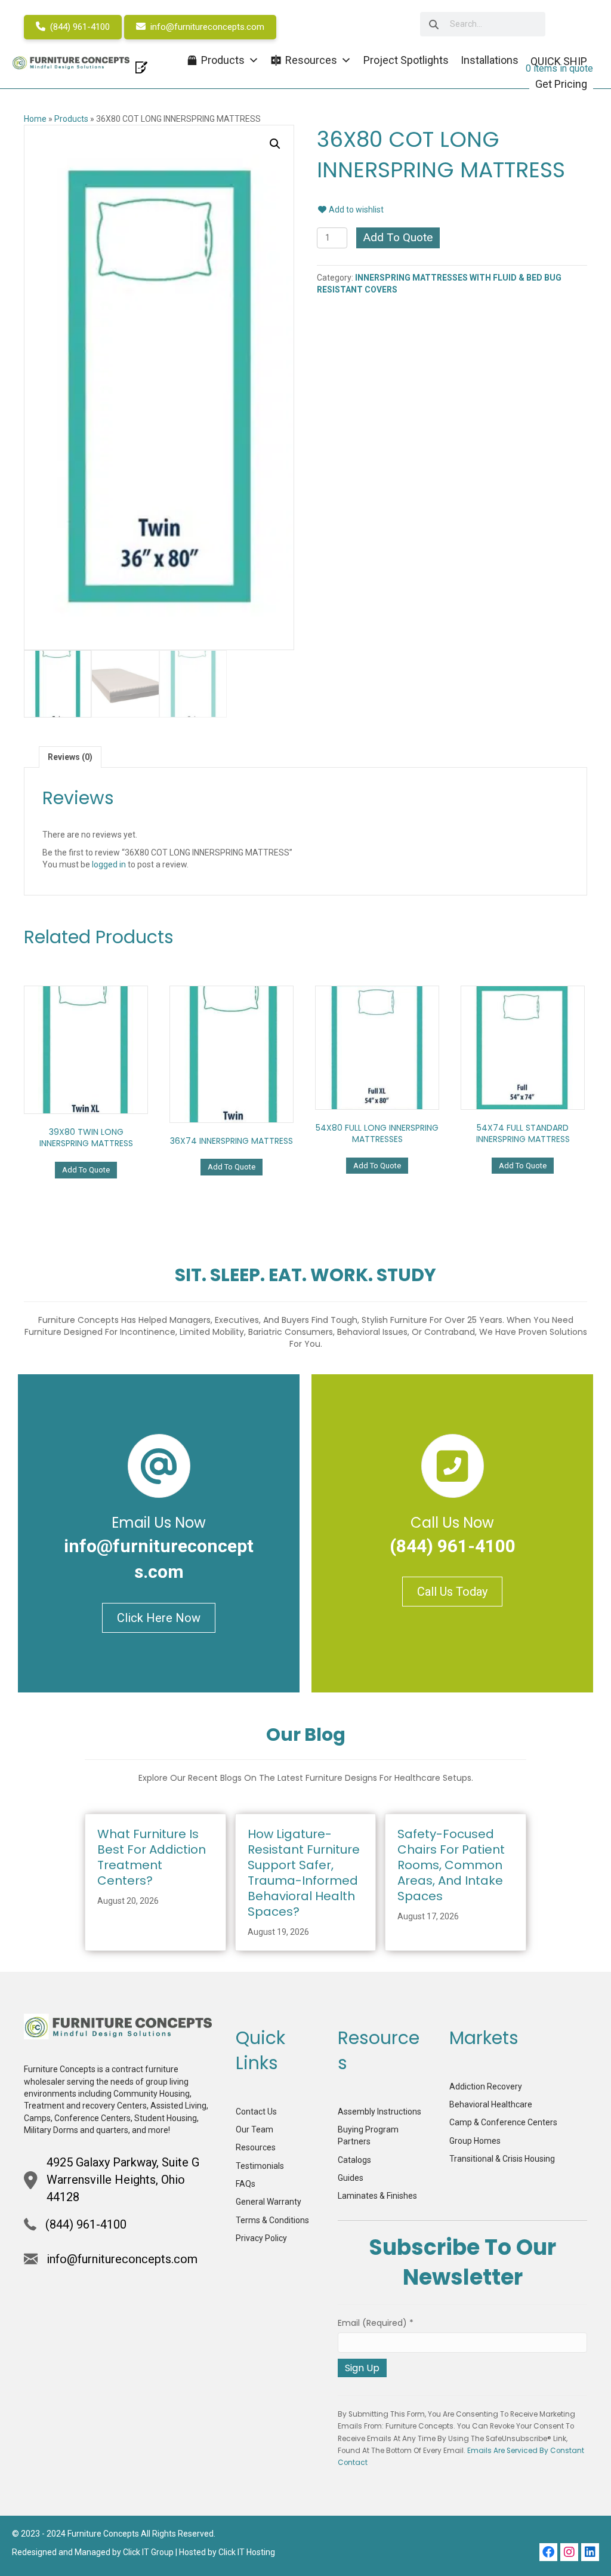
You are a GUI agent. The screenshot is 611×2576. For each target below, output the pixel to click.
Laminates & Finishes (377, 2196)
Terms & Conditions (272, 2220)
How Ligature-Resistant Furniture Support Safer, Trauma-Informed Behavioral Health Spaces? (304, 1873)
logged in (109, 864)
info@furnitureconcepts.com (206, 27)
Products (71, 119)
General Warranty (269, 2202)
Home (35, 119)
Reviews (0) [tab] (70, 757)
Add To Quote (398, 237)
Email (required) (376, 2323)
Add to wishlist (355, 210)
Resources (256, 2147)
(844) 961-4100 (79, 27)
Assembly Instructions (379, 2112)
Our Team (254, 2129)
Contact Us (256, 2112)
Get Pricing (561, 84)
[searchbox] (483, 24)
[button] (275, 144)
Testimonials (260, 2166)
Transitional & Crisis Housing (502, 2159)
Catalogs (354, 2160)
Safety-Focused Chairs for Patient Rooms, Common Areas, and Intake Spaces (451, 1865)
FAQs (246, 2184)
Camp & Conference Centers (503, 2122)
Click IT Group (148, 2552)
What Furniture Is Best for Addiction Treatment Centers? (152, 1857)
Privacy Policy (261, 2238)
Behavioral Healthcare (491, 2104)
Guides (351, 2178)
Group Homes (475, 2141)
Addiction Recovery (486, 2086)
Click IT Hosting (247, 2552)
